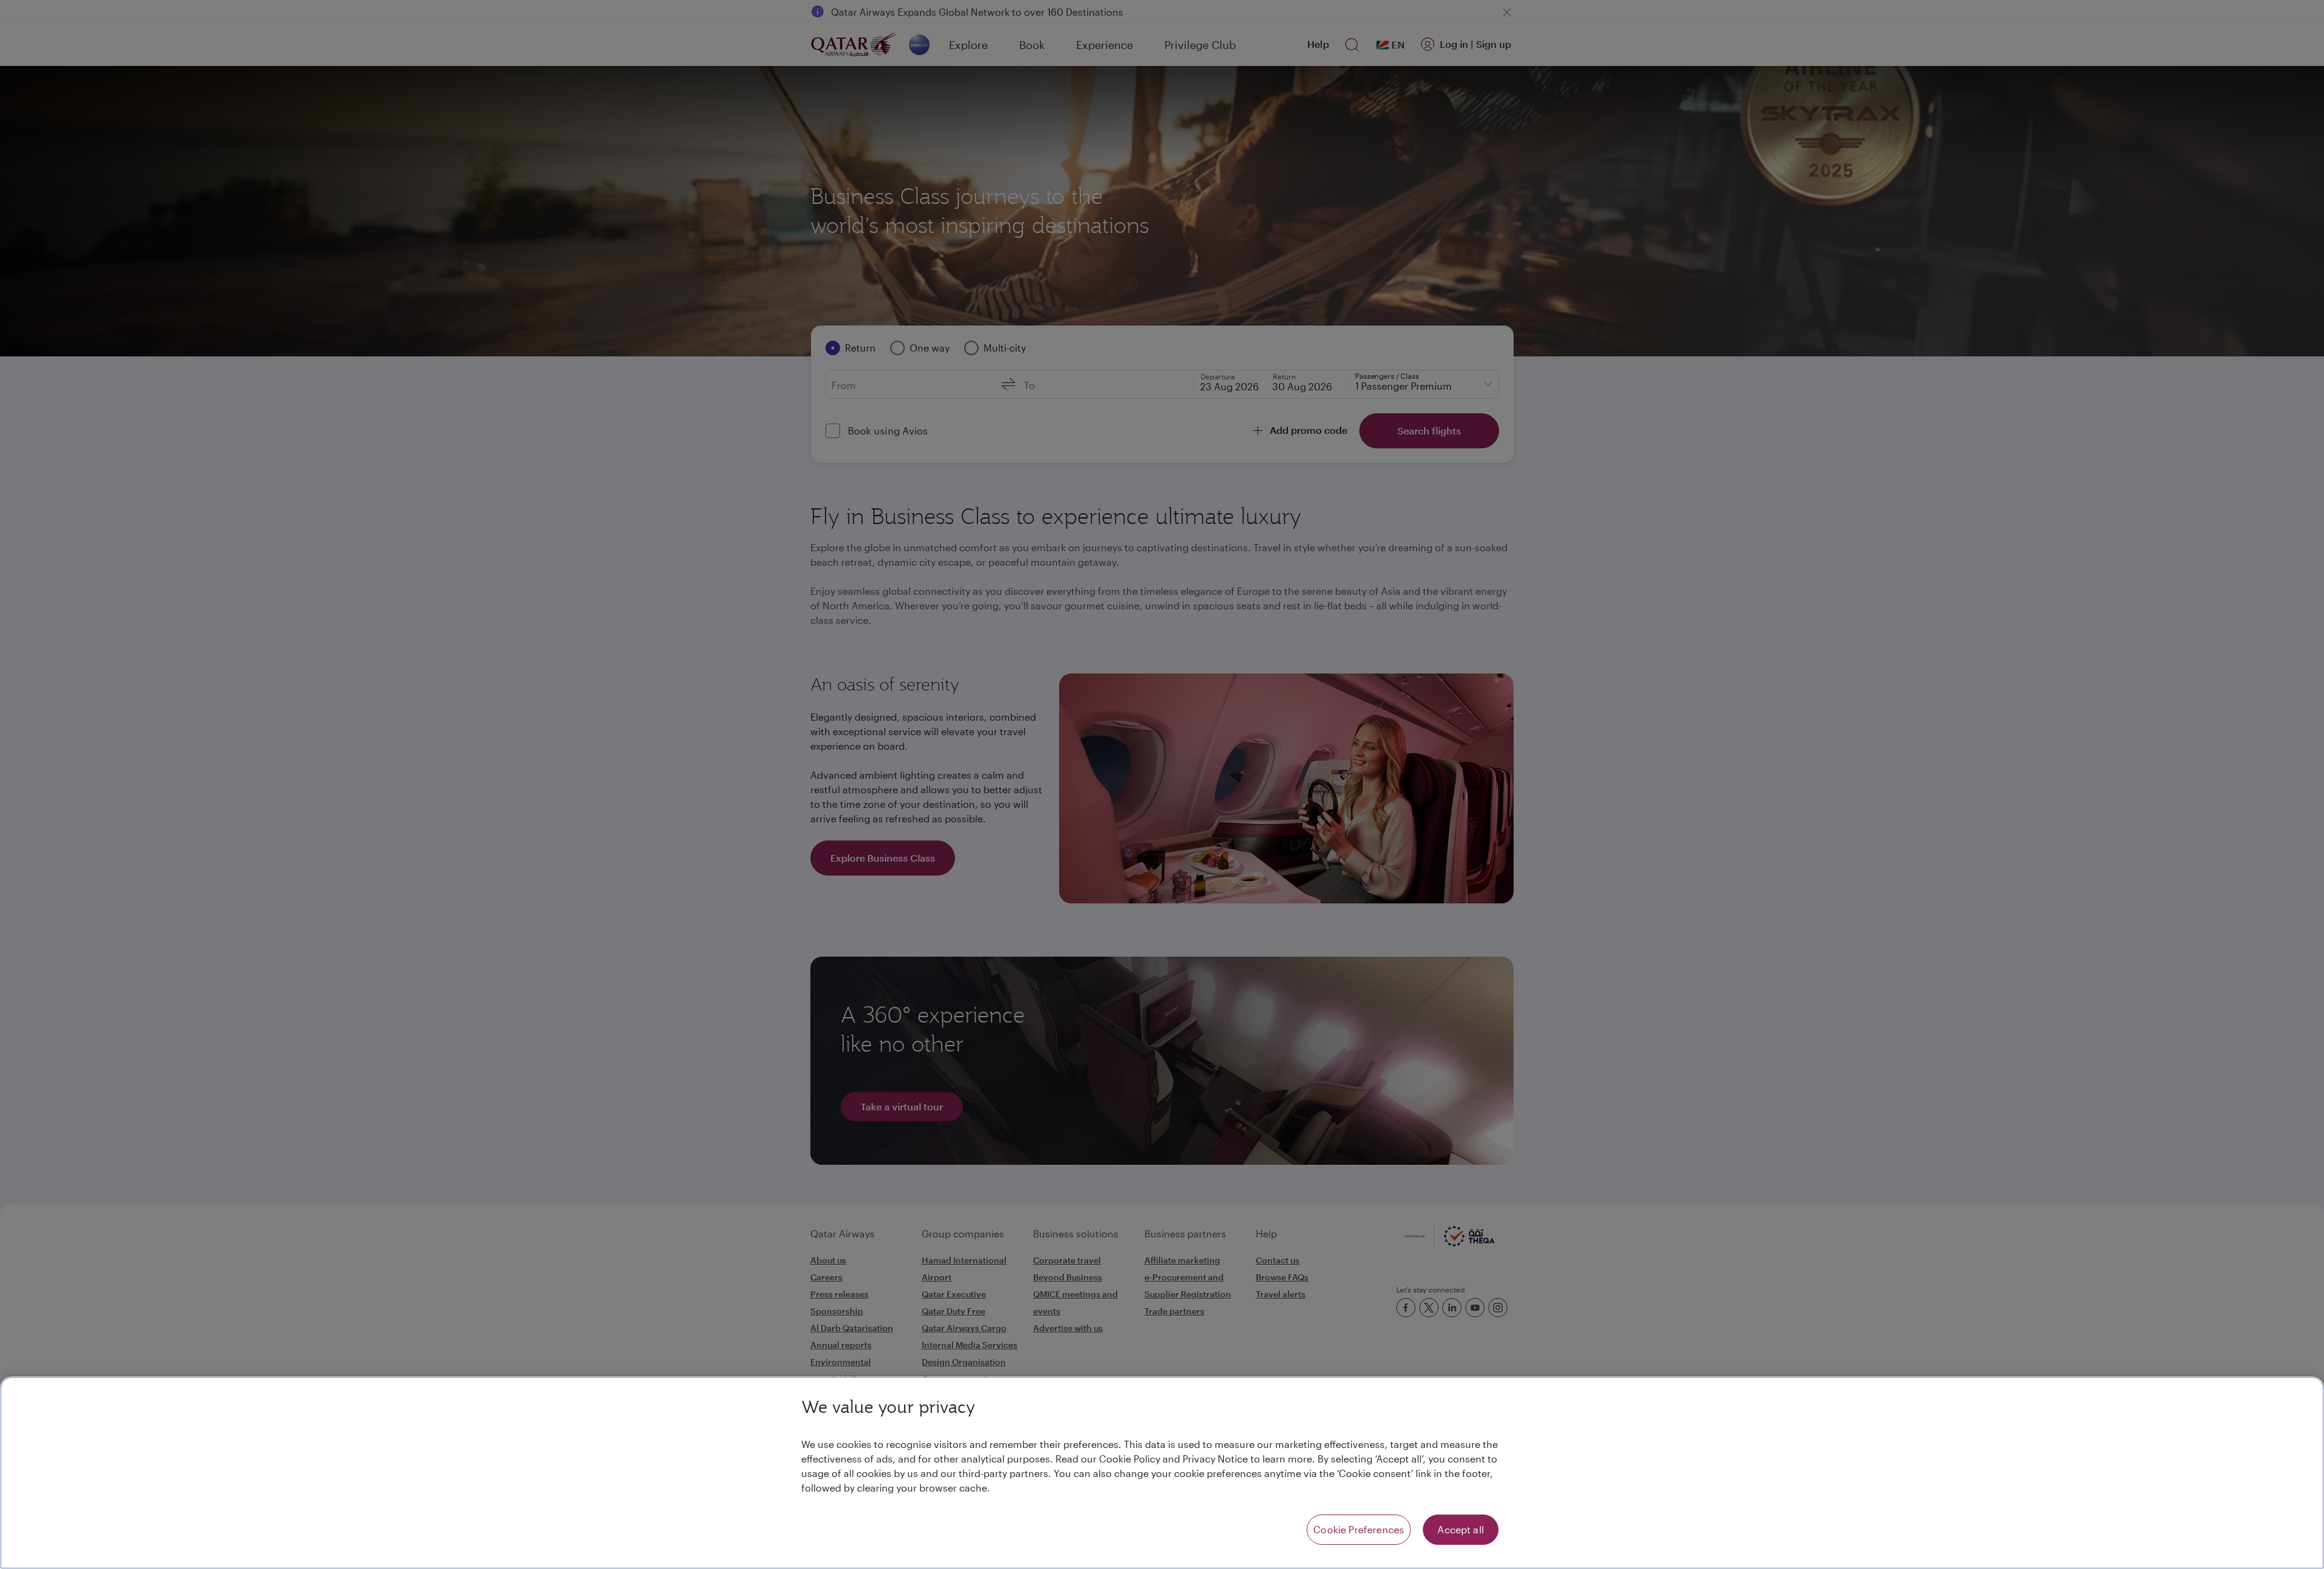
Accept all (1461, 1529)
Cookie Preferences (1359, 1529)
